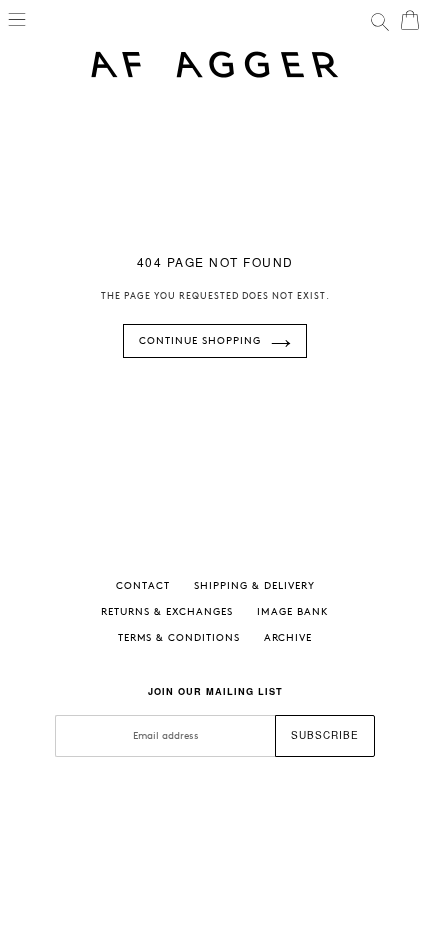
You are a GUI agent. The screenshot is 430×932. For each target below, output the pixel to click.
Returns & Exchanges (167, 612)
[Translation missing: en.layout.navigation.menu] (17, 18)
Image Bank (293, 612)
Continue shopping (200, 341)
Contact (143, 586)
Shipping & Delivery (254, 586)
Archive (288, 638)
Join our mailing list (215, 691)
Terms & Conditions (179, 638)
